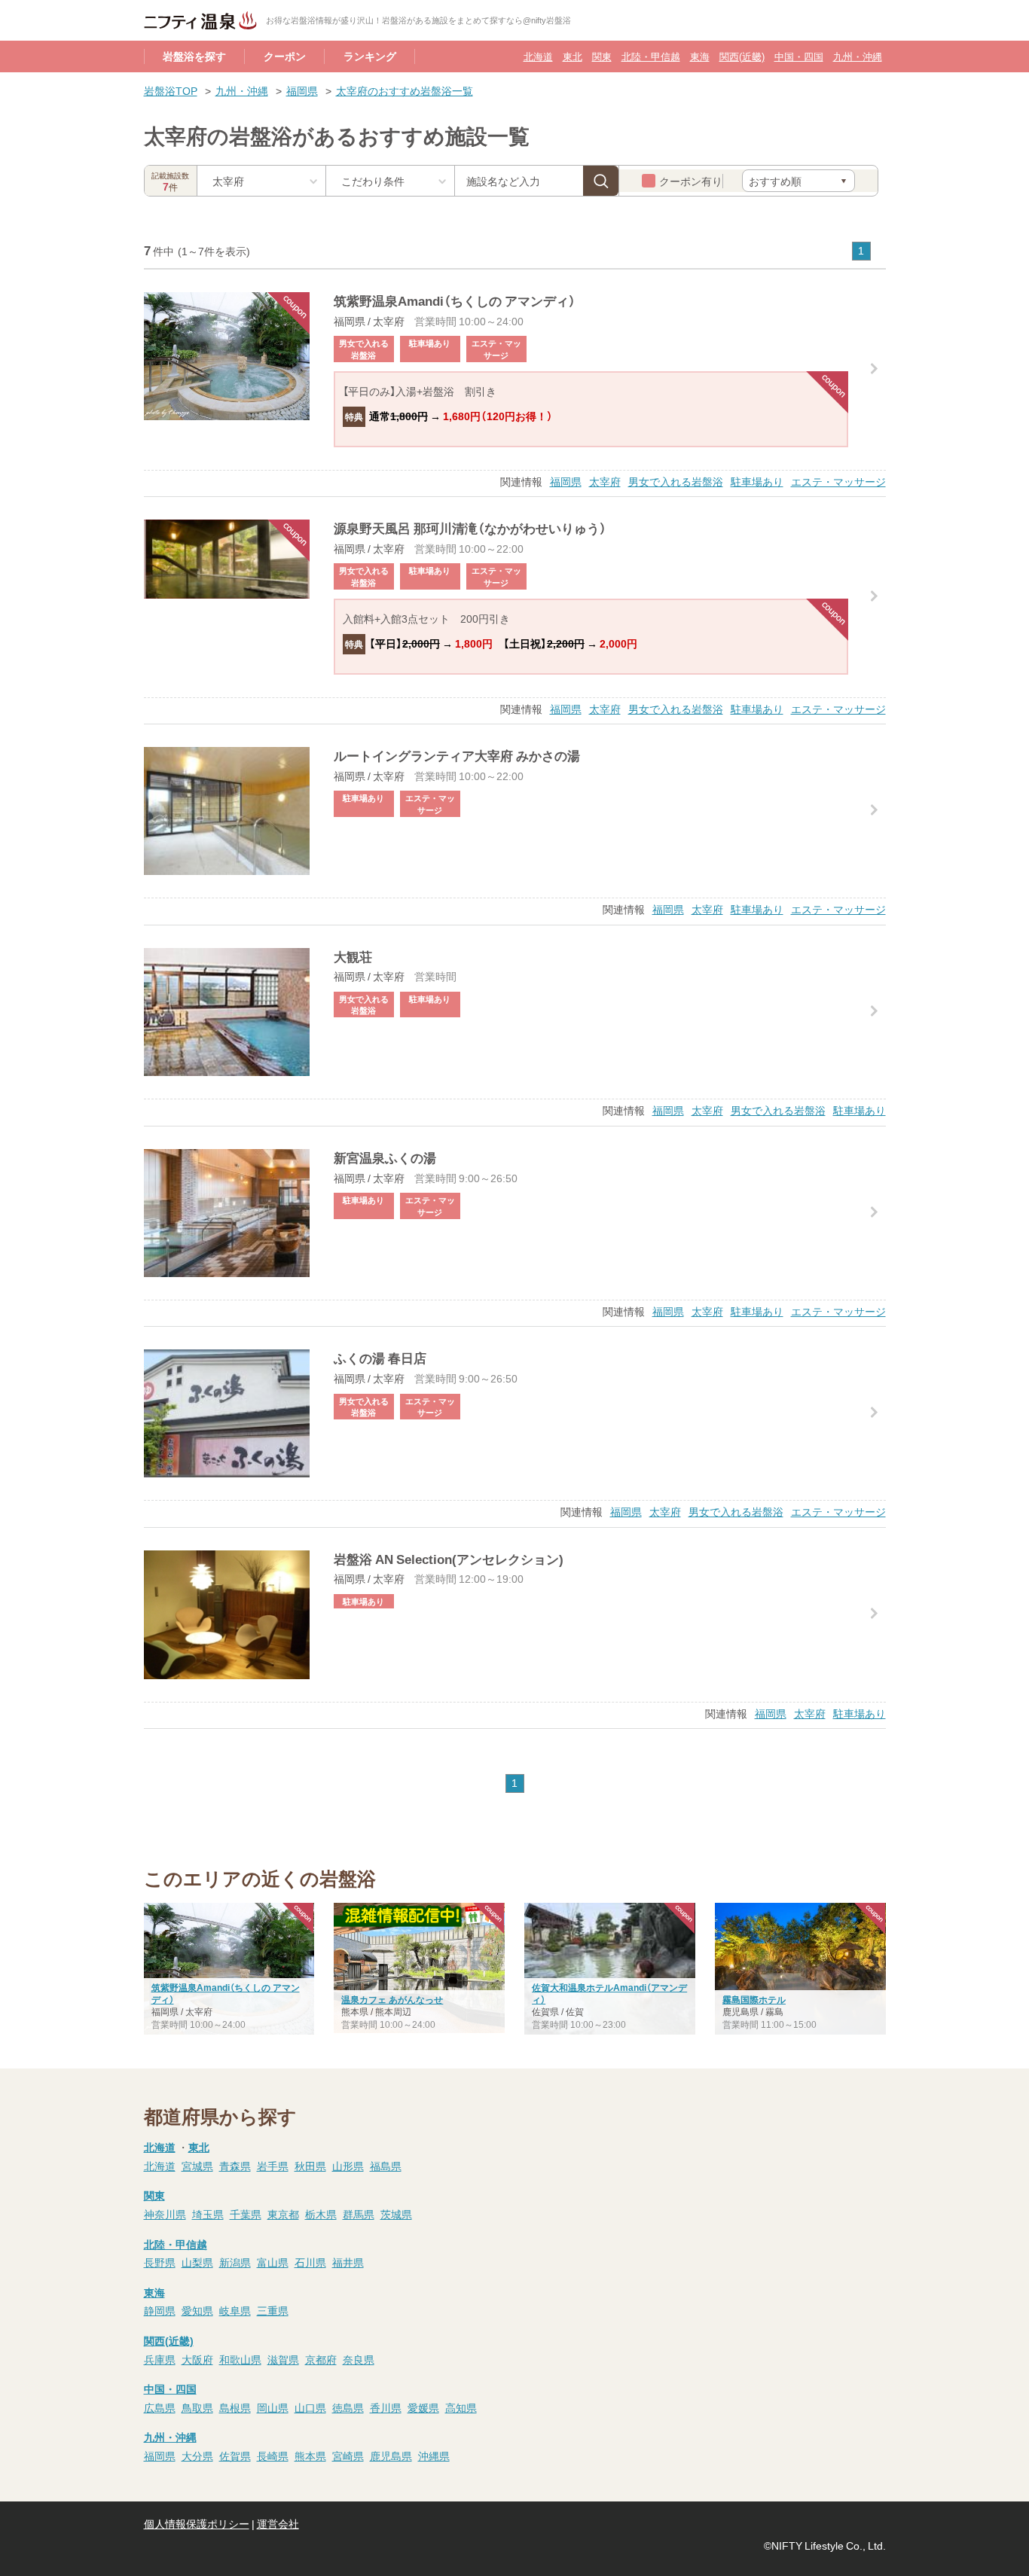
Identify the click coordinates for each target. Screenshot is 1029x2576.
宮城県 (197, 2166)
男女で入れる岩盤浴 (676, 481)
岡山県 (273, 2407)
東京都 (283, 2214)
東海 (700, 56)
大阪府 (197, 2359)
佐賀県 (235, 2456)
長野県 (160, 2262)
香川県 (386, 2407)
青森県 (235, 2166)
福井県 (348, 2262)
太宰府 (605, 481)
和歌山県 (240, 2359)
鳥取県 (197, 2407)
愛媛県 (423, 2407)
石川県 (310, 2262)
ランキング (370, 56)
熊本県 (310, 2456)
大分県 (197, 2456)
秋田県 (310, 2166)
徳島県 (348, 2407)
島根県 (235, 2407)
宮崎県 (348, 2456)
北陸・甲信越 (651, 56)
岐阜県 (235, 2310)
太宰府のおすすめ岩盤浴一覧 (405, 90)
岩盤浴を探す (194, 56)
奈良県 (359, 2359)
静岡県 (160, 2310)
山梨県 (197, 2262)
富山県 (273, 2262)
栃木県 (321, 2214)
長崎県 (273, 2456)
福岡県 (302, 90)
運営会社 (278, 2523)
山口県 (310, 2407)
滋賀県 (283, 2359)
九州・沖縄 (858, 56)
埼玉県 (208, 2214)
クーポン (285, 56)
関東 (602, 56)
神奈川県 (165, 2214)
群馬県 (359, 2214)
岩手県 (273, 2166)
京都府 (321, 2359)
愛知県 (197, 2310)
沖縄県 (434, 2456)
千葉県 (246, 2214)
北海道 (538, 56)
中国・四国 (799, 56)
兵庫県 (160, 2359)
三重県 (273, 2310)
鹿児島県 (391, 2456)
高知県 (461, 2407)
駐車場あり (757, 481)
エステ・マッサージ (838, 481)
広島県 (160, 2407)
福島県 (386, 2166)
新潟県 (235, 2262)
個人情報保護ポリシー (197, 2523)
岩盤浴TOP (171, 90)
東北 (573, 56)
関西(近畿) (742, 56)
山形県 (348, 2166)
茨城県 (396, 2214)
